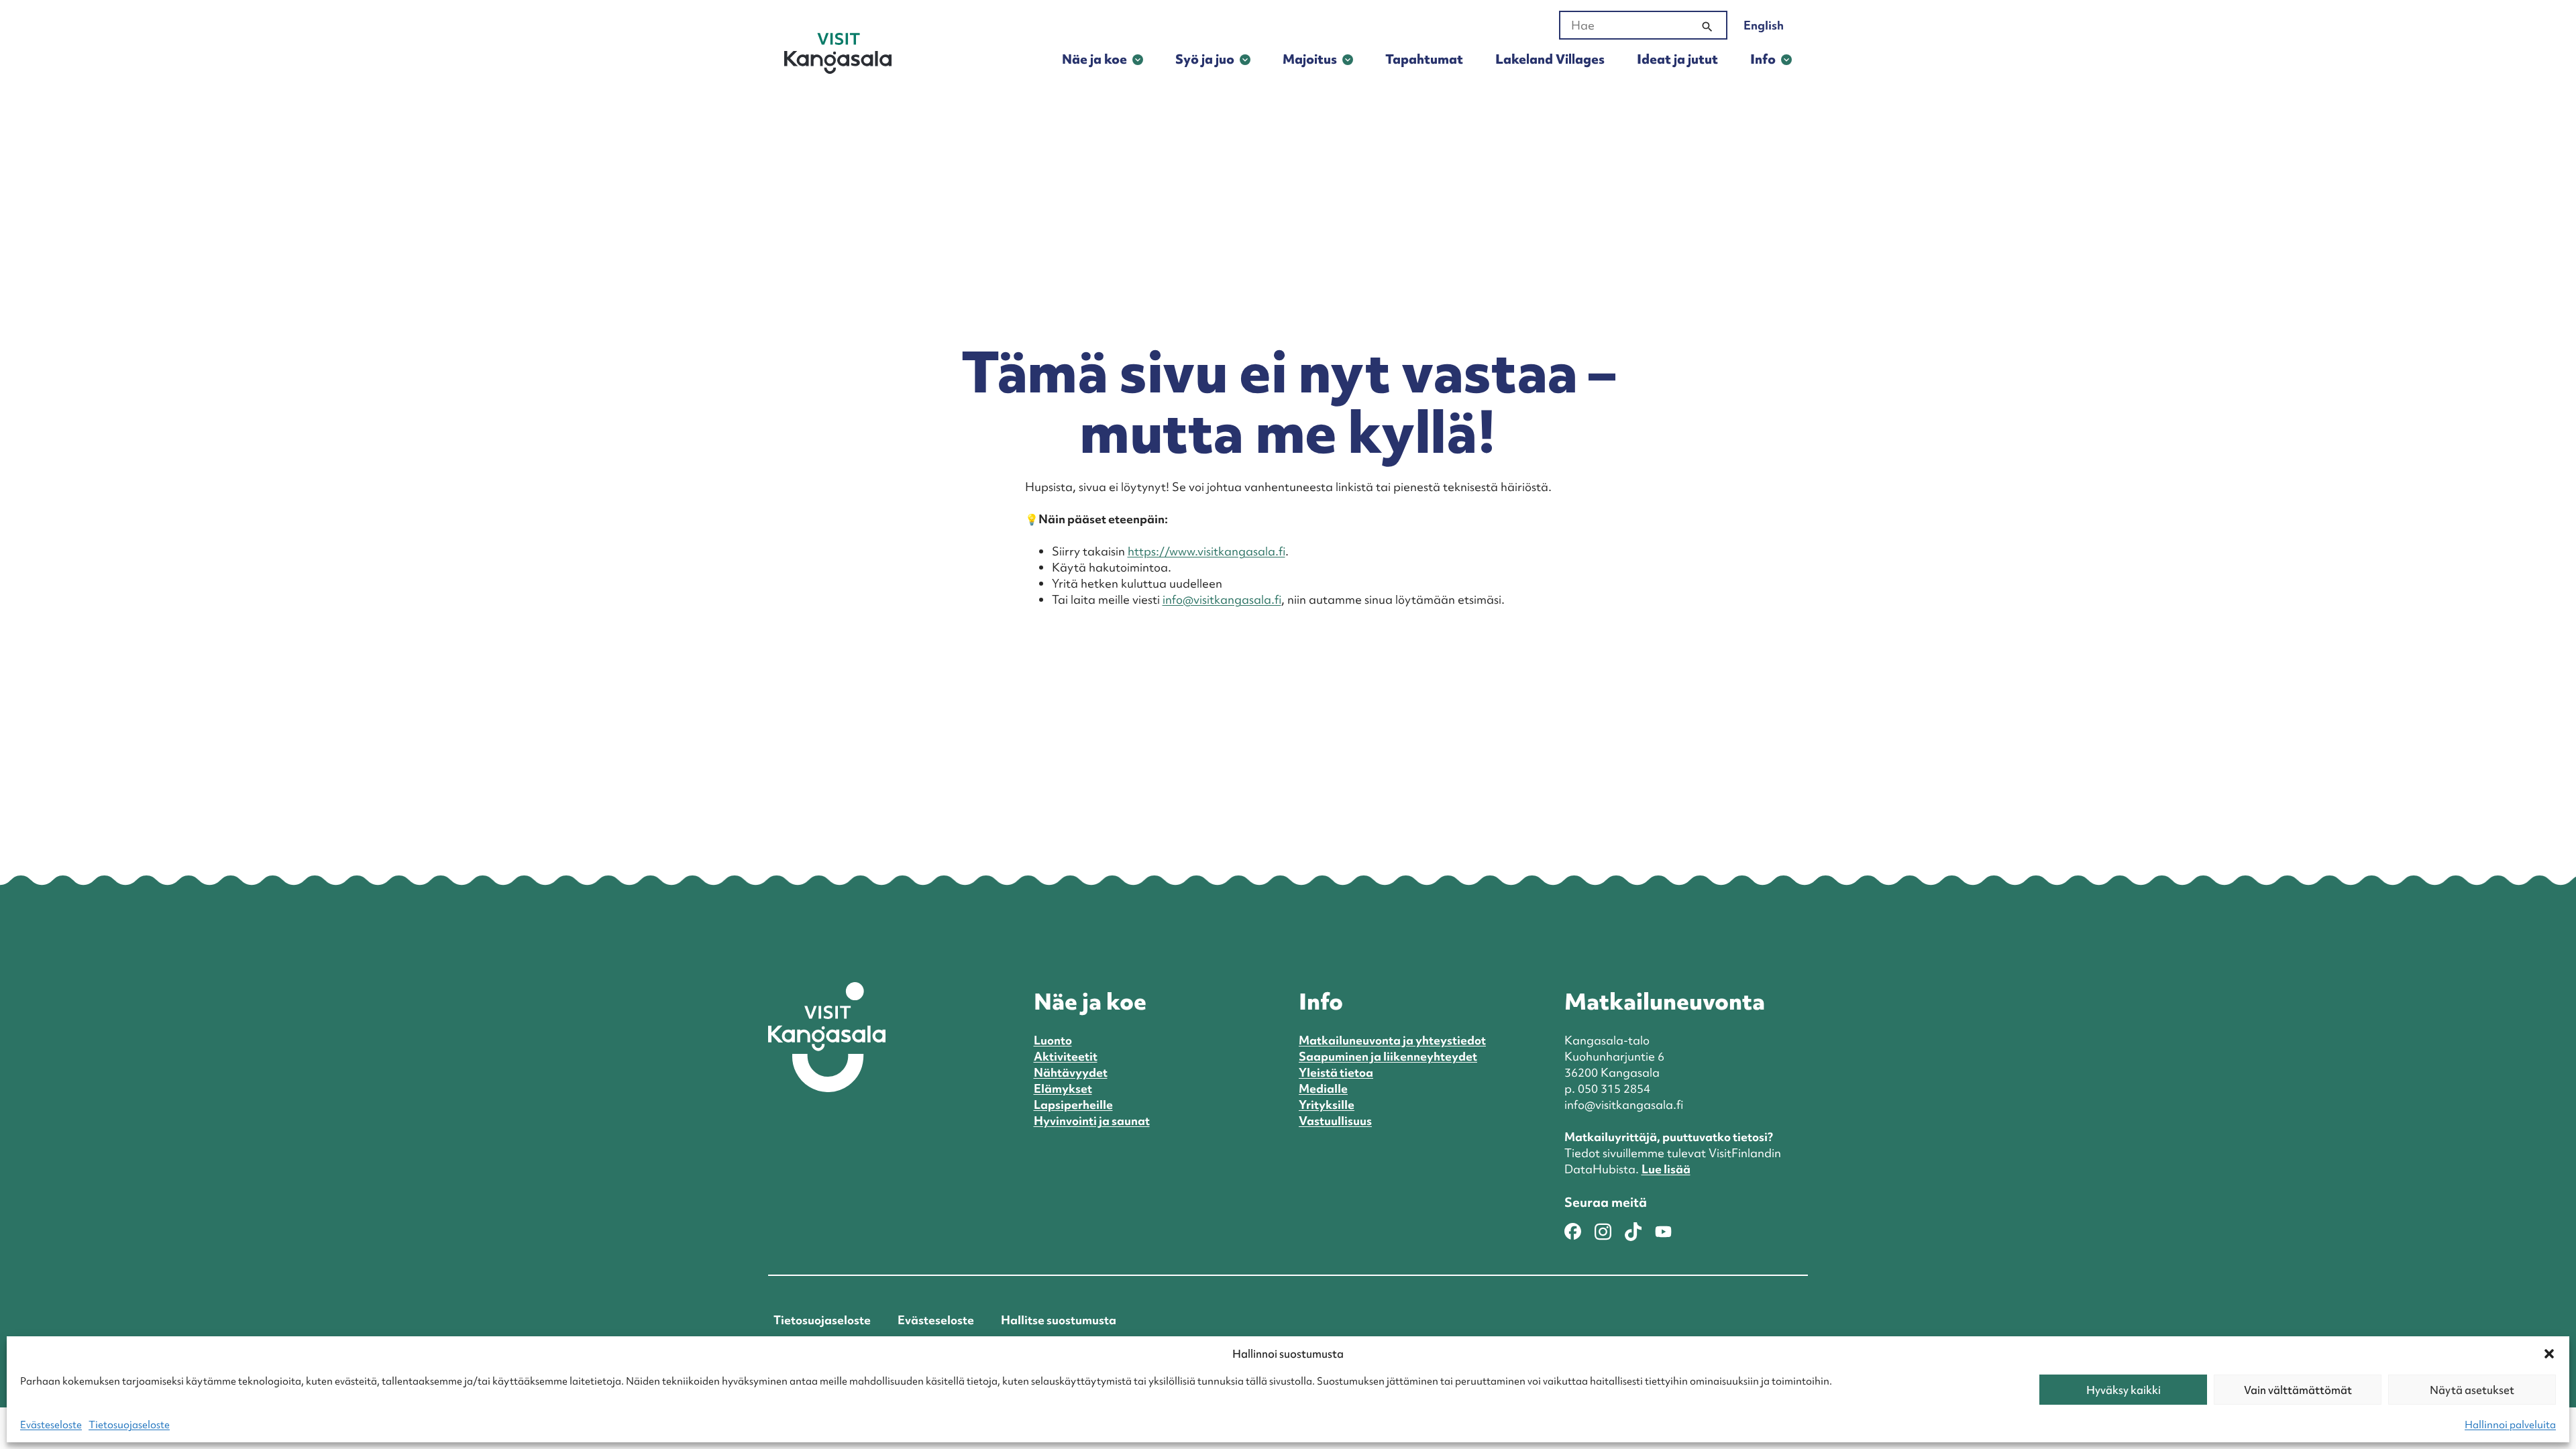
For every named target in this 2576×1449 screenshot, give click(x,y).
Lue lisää (1666, 1169)
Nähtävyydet (1071, 1072)
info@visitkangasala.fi (1222, 599)
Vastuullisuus (1335, 1121)
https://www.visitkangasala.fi (1206, 551)
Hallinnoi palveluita (2510, 1425)
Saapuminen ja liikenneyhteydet (1388, 1056)
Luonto (1053, 1040)
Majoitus (1310, 59)
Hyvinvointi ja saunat (1092, 1121)
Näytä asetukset (2472, 1390)
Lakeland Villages (1550, 59)
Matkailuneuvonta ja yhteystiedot (1392, 1040)
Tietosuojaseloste (129, 1425)
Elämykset (1063, 1088)
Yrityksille (1327, 1105)
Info (1763, 59)
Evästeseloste (51, 1425)
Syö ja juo (1205, 59)
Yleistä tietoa (1336, 1072)
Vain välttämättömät (2298, 1390)
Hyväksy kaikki (2124, 1390)
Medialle (1323, 1088)
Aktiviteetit (1066, 1056)
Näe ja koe (1094, 59)
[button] (2549, 1354)
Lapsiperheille (1073, 1105)
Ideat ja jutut (1677, 59)
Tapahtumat (1424, 59)
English (1764, 25)
